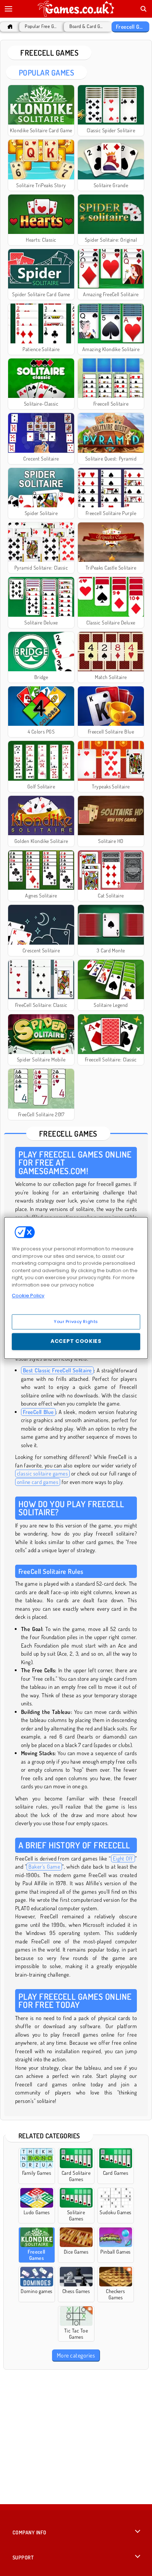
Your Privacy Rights (76, 1322)
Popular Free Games (41, 26)
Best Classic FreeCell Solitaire (57, 1370)
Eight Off (123, 1858)
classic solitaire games (42, 1473)
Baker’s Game (44, 1867)
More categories (76, 2355)
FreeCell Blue (38, 1412)
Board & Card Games (86, 26)
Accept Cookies (76, 1341)
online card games (38, 1482)
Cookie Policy (28, 1296)
